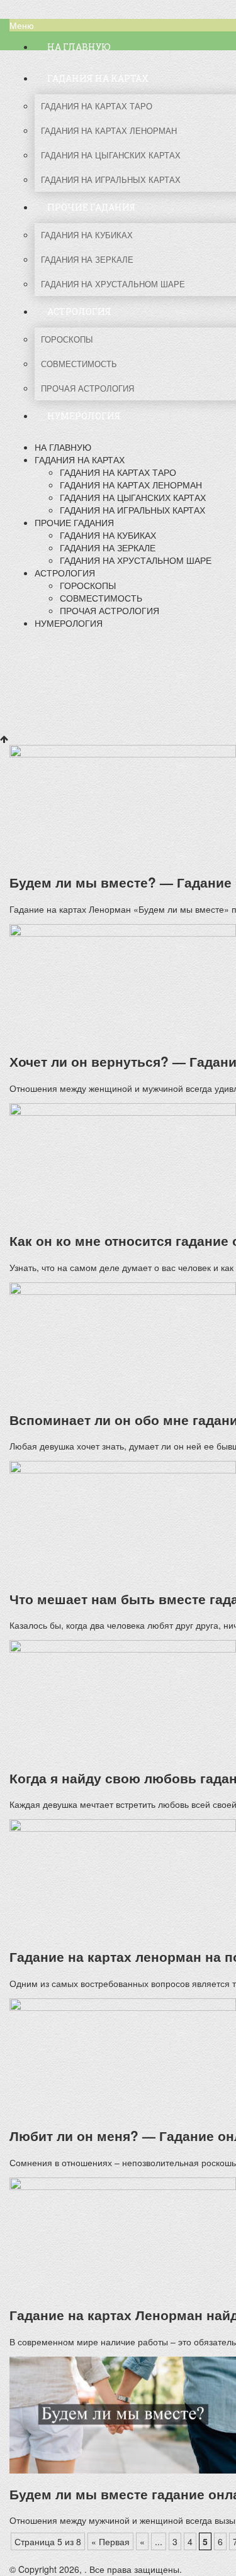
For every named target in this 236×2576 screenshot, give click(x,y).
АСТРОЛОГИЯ (65, 573)
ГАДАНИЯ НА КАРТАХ (80, 460)
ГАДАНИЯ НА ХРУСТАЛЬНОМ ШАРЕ (136, 560)
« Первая (110, 2541)
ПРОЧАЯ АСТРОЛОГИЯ (110, 610)
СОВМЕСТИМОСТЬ (101, 598)
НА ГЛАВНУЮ (63, 447)
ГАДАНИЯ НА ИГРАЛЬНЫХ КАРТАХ (132, 510)
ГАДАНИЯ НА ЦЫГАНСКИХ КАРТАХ (133, 497)
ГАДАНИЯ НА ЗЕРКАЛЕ (108, 548)
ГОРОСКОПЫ (88, 585)
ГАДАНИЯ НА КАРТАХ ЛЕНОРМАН (131, 485)
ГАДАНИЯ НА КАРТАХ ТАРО (118, 472)
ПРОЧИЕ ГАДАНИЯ (74, 522)
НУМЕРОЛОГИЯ (69, 623)
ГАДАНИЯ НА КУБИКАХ (108, 535)
